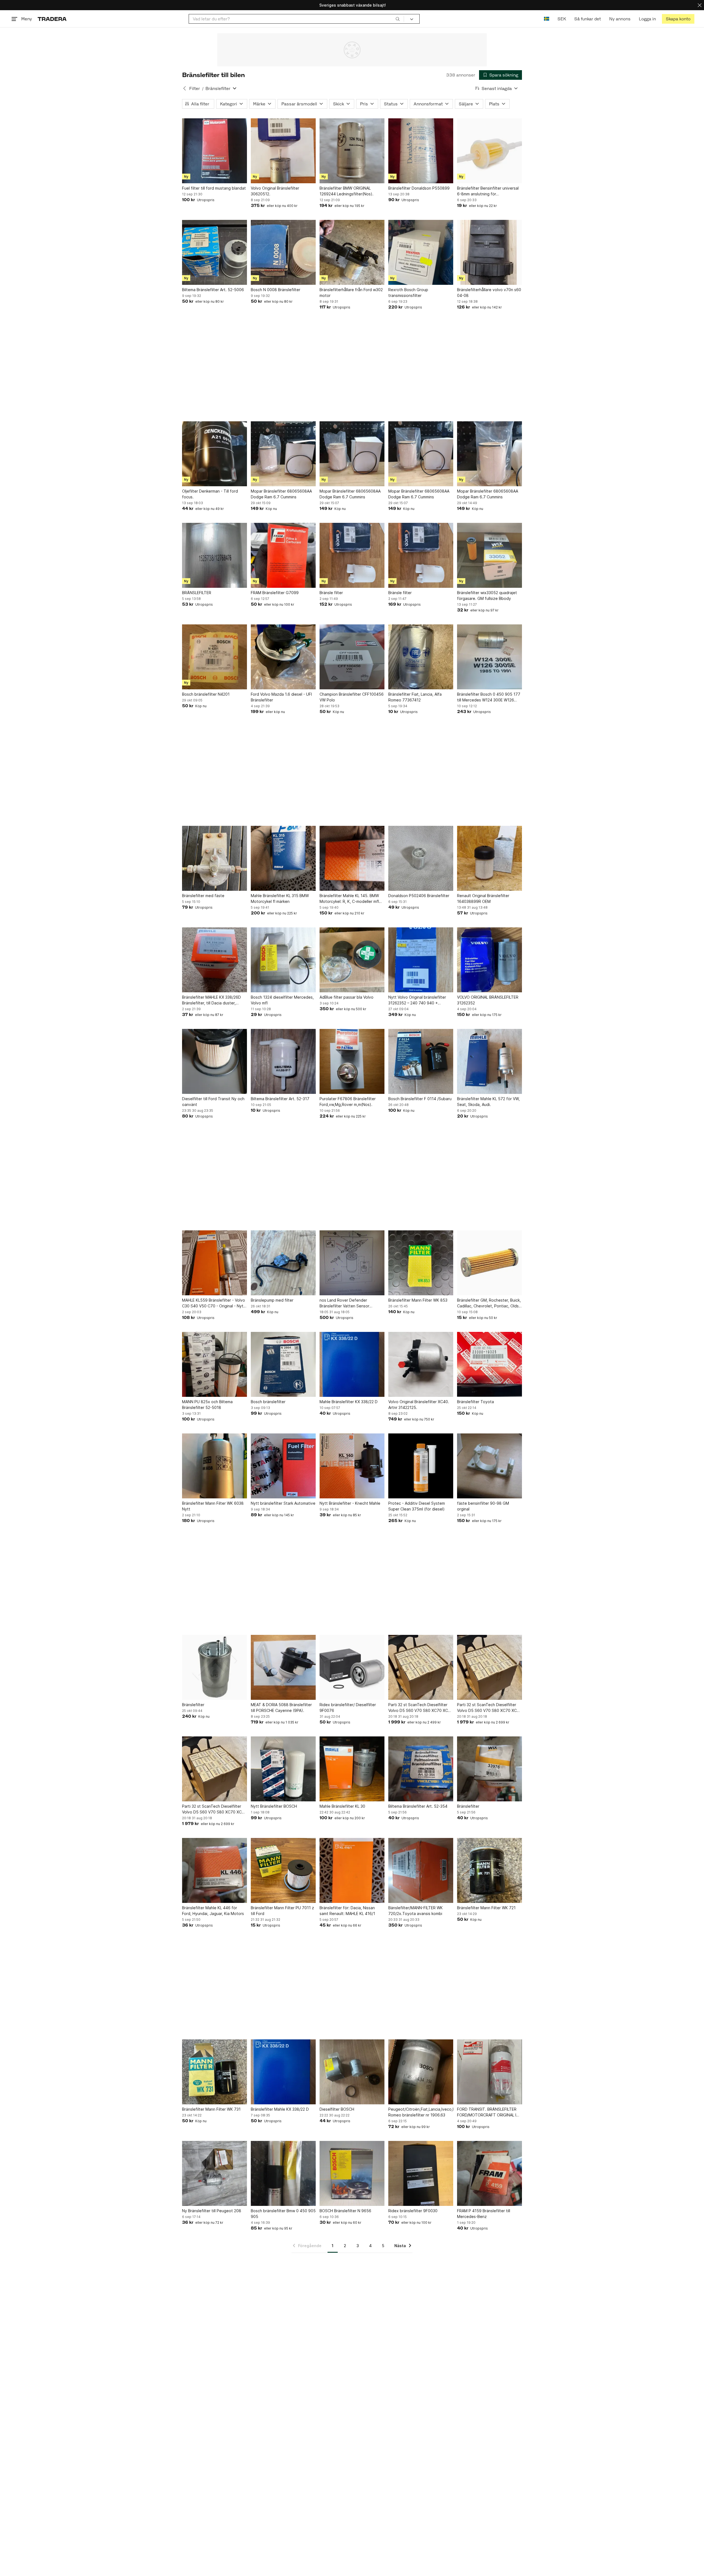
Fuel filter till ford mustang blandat (214, 188)
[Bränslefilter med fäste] (215, 858)
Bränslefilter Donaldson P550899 (419, 188)
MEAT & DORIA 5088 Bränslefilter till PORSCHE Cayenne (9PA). (281, 1708)
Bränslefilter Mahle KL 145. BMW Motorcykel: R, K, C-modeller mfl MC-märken (349, 899)
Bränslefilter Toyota (475, 1402)
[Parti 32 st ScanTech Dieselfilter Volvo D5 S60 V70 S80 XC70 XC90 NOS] (421, 1667)
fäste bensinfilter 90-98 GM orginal (483, 1506)
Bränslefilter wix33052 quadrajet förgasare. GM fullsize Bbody (487, 595)
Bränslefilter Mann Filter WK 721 (486, 1908)
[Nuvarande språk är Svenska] (547, 19)
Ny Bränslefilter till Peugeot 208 (212, 2211)
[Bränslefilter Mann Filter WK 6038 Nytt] (215, 1466)
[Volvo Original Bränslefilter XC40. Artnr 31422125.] (421, 1364)
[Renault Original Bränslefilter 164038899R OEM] (490, 858)
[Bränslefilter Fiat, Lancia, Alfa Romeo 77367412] (421, 657)
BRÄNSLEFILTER (197, 593)
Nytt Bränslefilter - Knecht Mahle (350, 1503)
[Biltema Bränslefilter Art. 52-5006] (215, 252)
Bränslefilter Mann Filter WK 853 (418, 1300)
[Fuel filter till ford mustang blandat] (215, 151)
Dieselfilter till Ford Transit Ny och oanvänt (213, 1102)
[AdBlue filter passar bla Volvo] (352, 960)
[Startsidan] (52, 19)
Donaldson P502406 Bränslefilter (419, 896)
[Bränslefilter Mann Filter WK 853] (421, 1263)
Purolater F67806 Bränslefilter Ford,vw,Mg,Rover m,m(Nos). (348, 1102)
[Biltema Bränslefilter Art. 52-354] (421, 1769)
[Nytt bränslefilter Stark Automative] (283, 1466)
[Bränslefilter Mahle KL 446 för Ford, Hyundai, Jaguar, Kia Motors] (215, 1870)
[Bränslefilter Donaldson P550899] (421, 151)
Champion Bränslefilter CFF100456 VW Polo (352, 697)
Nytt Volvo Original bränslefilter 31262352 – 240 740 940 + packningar (417, 1000)
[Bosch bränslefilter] (283, 1364)
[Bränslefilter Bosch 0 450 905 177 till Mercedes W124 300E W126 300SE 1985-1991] (490, 657)
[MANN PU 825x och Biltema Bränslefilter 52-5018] (215, 1364)
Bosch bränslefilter (268, 1402)
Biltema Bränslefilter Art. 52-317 (280, 1099)
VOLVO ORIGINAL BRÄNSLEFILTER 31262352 (488, 1000)
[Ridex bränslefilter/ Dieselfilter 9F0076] (352, 1667)
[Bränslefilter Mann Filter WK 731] (215, 2072)
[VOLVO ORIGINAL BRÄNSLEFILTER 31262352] (490, 960)
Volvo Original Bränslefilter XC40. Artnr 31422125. (419, 1405)
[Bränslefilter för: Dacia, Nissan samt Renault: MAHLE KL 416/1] (352, 1870)
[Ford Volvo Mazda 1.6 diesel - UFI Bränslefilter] (283, 657)
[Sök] (398, 19)
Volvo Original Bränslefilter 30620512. (275, 191)
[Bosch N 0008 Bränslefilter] (283, 252)
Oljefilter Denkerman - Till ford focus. (210, 494)
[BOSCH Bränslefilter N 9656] (352, 2173)
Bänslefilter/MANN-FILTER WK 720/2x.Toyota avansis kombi (416, 1911)
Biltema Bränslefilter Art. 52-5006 (213, 290)
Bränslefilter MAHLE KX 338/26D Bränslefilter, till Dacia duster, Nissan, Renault (211, 1000)
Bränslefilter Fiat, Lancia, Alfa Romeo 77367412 (415, 697)
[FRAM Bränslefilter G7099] (283, 555)
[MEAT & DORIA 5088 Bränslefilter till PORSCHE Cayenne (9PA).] (283, 1667)
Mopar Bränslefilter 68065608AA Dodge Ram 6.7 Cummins (281, 494)
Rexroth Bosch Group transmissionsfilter (408, 293)
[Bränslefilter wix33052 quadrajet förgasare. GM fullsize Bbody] (490, 555)
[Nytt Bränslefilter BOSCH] (283, 1769)
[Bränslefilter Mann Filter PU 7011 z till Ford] (283, 1870)
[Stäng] (700, 5)
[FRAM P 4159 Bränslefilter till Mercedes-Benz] (490, 2173)
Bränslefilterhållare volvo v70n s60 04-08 (489, 293)
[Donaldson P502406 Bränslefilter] (421, 858)
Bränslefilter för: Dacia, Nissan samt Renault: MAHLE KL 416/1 (347, 1911)
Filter (195, 88)
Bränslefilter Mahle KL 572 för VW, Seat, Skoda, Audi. (488, 1102)
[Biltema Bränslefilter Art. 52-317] (283, 1061)
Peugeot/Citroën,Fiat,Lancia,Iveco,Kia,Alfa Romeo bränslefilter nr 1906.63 (421, 2112)
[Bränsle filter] (352, 555)
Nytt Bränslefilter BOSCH (274, 1806)
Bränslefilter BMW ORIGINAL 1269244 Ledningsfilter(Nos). (346, 191)
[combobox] (296, 19)
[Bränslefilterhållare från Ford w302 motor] (352, 252)
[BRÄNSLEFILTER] (215, 555)
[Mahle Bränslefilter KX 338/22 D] (352, 1364)
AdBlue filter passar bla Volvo (346, 997)
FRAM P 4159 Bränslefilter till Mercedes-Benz (484, 2214)
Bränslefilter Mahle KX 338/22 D (280, 2109)
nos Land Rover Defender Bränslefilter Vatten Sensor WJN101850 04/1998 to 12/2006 (350, 1303)
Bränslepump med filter (272, 1300)
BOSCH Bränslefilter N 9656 (345, 2211)
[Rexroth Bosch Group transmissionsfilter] (421, 252)
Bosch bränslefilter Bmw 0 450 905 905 (283, 2214)
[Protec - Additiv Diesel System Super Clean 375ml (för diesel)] (421, 1466)
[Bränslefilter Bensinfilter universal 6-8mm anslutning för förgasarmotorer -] (490, 151)
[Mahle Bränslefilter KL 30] (352, 1769)
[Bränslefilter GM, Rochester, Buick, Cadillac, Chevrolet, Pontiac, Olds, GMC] (490, 1263)
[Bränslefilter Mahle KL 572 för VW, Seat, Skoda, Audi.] (490, 1061)
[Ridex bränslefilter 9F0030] (421, 2173)
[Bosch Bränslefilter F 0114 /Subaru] (421, 1061)
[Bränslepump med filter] (283, 1263)
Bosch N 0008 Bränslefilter (276, 290)
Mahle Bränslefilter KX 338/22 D (349, 1402)
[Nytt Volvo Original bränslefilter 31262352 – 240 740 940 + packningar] (421, 960)
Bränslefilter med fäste (203, 896)
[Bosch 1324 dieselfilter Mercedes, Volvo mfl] (283, 960)
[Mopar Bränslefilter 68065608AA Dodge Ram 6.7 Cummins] (283, 454)
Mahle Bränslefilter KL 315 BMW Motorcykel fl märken (280, 898)
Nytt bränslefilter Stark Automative (283, 1503)
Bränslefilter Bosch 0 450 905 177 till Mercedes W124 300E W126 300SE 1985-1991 (489, 697)
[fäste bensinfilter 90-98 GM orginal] (490, 1466)
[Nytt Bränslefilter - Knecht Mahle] (352, 1466)
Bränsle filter (331, 593)
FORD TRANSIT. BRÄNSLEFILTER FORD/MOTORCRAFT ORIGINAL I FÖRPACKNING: (487, 2112)
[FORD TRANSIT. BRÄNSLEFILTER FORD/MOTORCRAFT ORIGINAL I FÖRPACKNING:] (490, 2072)
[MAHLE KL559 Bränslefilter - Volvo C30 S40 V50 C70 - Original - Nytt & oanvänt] (215, 1263)
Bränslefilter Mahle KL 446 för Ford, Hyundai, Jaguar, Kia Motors (213, 1911)
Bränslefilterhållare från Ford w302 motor (351, 293)
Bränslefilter (193, 1705)
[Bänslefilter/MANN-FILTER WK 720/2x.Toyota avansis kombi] (421, 1870)
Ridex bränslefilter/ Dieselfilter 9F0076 (348, 1708)
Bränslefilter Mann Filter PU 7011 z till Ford (282, 1911)
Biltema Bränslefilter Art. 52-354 (418, 1806)
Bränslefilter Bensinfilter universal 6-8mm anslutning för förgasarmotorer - (488, 191)
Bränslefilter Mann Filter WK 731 (211, 2109)
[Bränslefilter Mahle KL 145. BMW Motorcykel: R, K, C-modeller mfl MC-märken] (352, 858)
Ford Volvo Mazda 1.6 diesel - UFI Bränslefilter (281, 697)
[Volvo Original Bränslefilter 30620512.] (283, 151)
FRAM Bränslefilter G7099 (275, 593)
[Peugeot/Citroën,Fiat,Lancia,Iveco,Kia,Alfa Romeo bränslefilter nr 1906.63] (421, 2072)
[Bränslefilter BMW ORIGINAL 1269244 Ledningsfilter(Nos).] (352, 151)
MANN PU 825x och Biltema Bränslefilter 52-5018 (207, 1405)
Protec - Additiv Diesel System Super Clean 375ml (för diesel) (417, 1506)
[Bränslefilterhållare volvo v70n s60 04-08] (490, 252)
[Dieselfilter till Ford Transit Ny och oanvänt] (215, 1061)
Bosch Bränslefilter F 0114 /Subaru (420, 1099)
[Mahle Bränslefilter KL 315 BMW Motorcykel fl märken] (283, 858)
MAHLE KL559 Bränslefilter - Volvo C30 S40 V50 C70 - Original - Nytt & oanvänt (214, 1303)
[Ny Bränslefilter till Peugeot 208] (215, 2173)
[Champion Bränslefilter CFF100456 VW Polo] (352, 657)
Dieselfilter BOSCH (337, 2109)
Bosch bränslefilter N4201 (206, 694)
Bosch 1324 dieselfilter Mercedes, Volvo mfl (282, 1000)
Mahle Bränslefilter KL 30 (342, 1806)
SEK (562, 19)
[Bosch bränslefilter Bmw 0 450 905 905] (283, 2173)
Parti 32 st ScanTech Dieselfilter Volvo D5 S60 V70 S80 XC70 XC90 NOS (421, 1708)
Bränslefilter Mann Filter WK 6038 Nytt (213, 1506)
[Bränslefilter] (215, 1667)
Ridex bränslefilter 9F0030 (413, 2211)
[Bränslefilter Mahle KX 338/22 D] (283, 2072)
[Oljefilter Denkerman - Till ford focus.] (215, 454)
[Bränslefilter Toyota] (490, 1364)
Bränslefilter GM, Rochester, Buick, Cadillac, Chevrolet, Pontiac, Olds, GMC (489, 1303)
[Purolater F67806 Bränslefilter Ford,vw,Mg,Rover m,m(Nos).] (352, 1061)
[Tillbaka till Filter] (185, 88)
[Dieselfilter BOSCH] (352, 2072)
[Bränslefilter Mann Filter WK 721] (490, 1870)
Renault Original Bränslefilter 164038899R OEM (483, 898)
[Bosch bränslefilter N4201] (215, 657)
